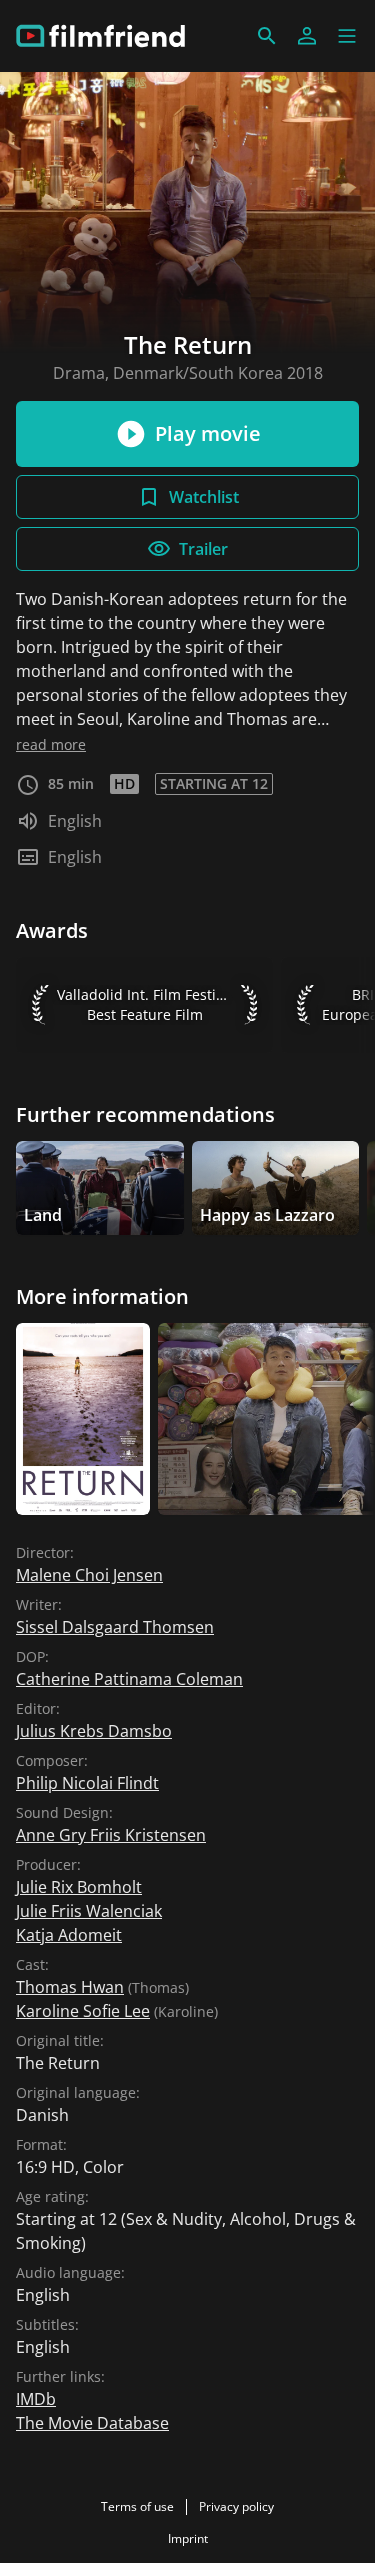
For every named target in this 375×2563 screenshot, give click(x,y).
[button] (347, 36)
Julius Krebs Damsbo (94, 1731)
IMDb (36, 2399)
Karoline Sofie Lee (83, 2011)
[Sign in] (307, 36)
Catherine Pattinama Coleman (129, 1679)
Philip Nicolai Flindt (87, 1783)
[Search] (267, 36)
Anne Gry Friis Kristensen (111, 1835)
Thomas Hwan (70, 1987)
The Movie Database (92, 2423)
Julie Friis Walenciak (89, 1911)
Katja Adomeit (69, 1935)
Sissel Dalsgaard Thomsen (115, 1627)
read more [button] (51, 744)
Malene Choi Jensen (89, 1575)
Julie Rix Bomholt (79, 1887)
